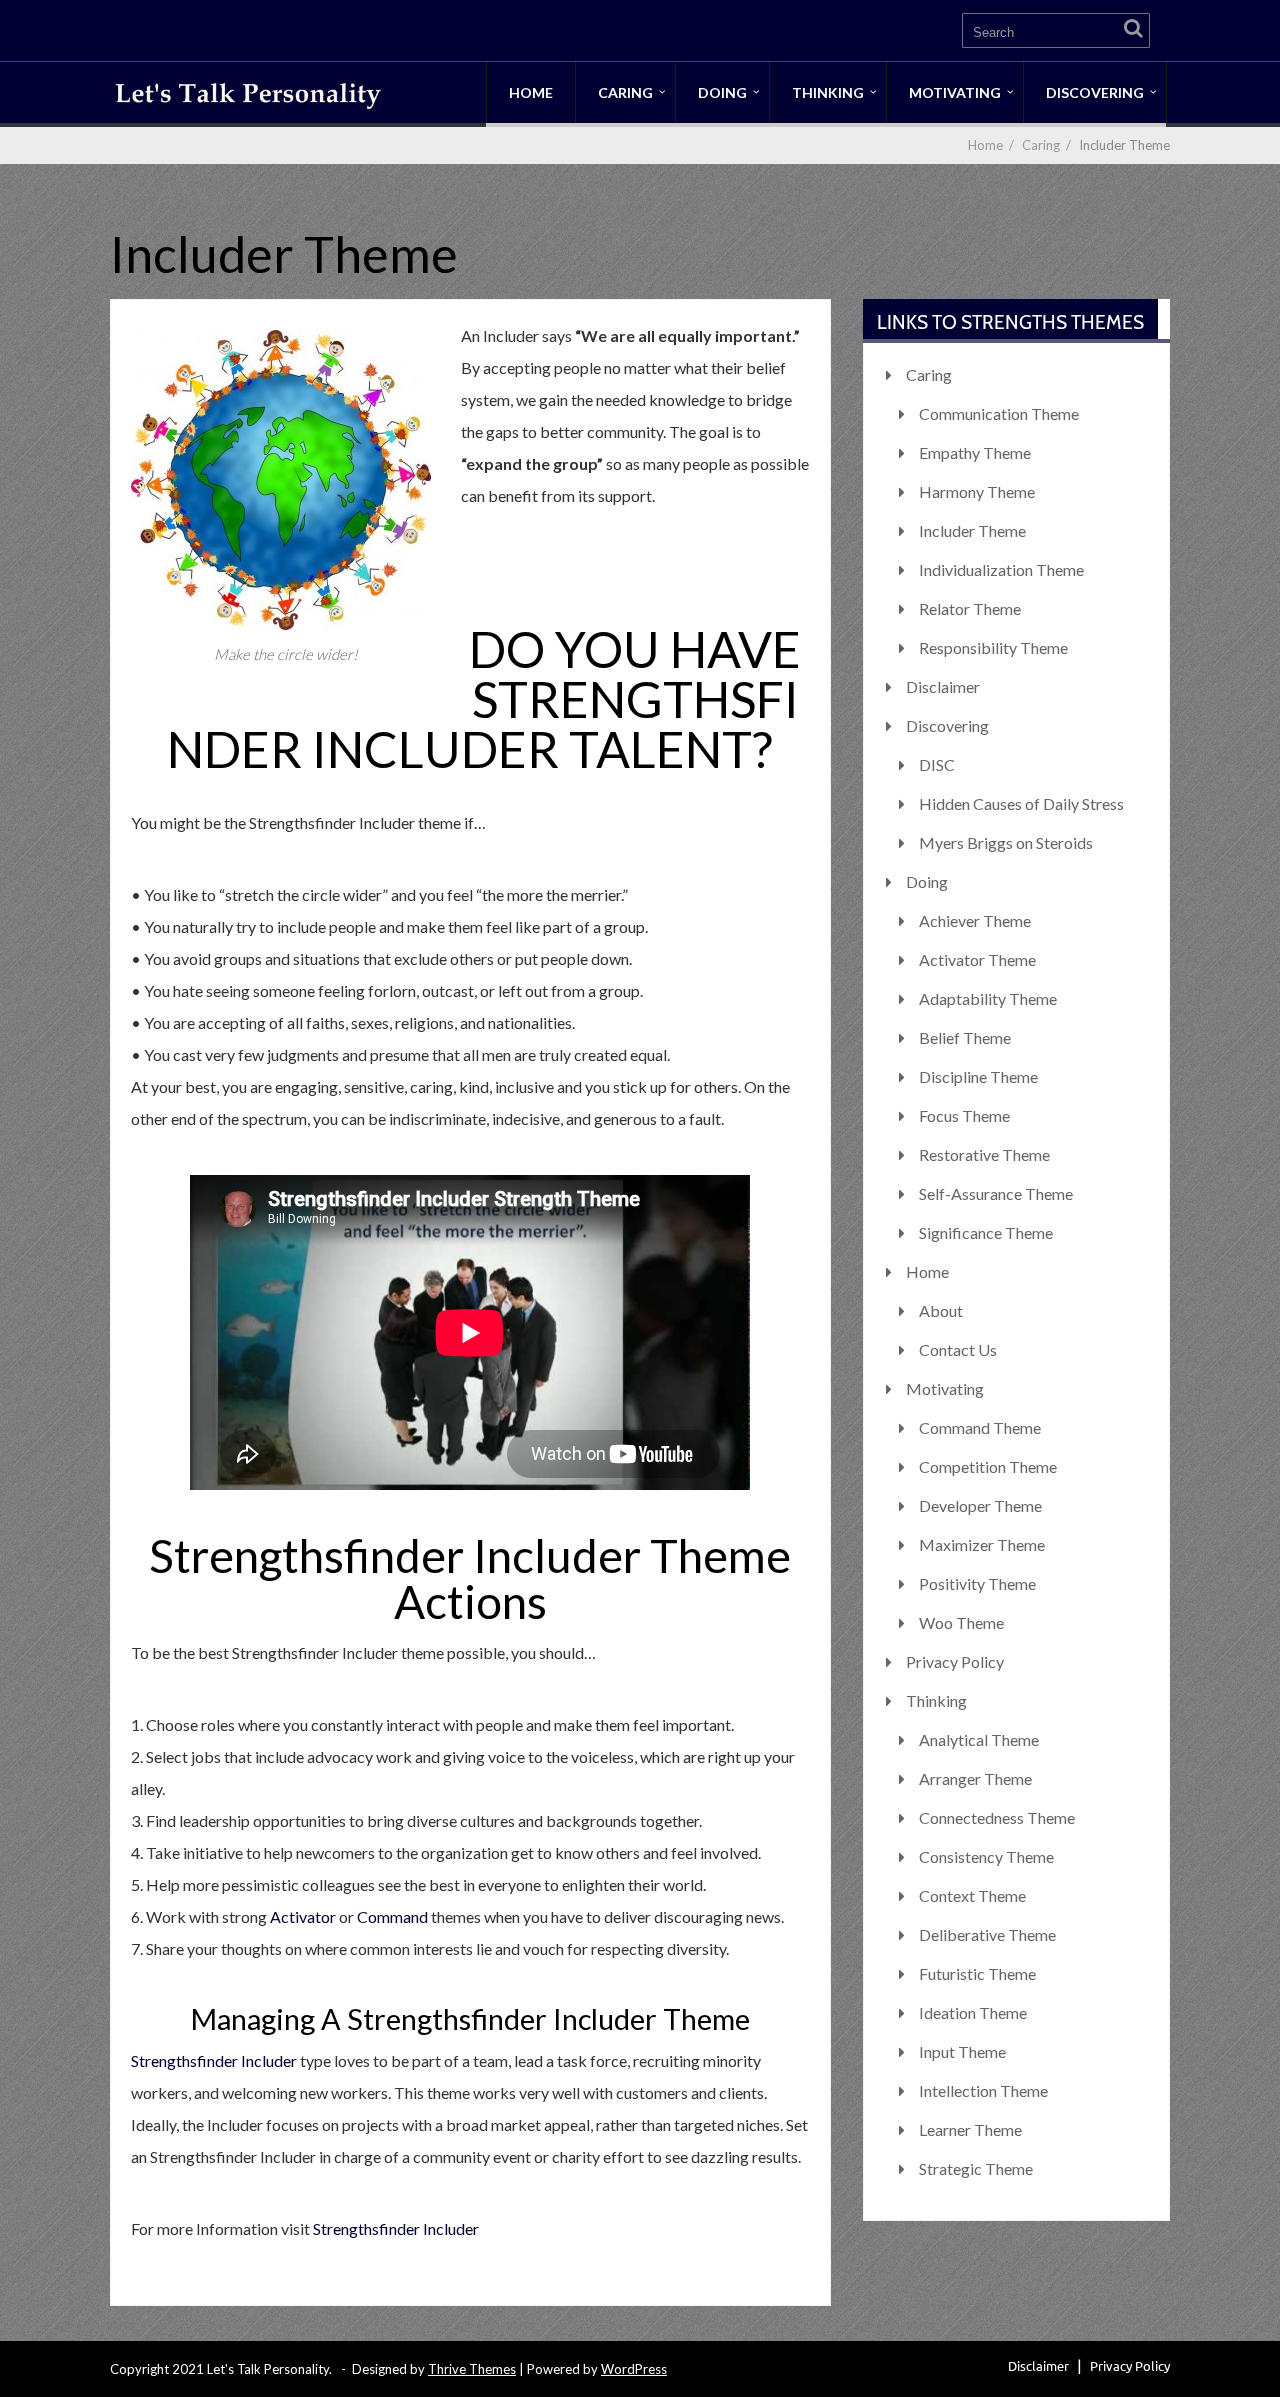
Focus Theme (964, 1115)
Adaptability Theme (988, 998)
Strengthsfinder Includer (214, 2060)
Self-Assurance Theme (996, 1193)
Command (394, 1916)
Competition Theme (988, 1466)
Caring (625, 92)
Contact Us (958, 1349)
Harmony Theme (977, 491)
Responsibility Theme (993, 647)
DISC (937, 764)
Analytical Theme (979, 1739)
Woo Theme (961, 1622)
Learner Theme (970, 2129)
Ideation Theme (973, 2012)
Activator (303, 1916)
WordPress (634, 2369)
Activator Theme (977, 959)
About (941, 1310)
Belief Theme (965, 1037)
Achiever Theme (975, 920)
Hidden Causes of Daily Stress (1021, 803)
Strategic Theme (976, 2168)
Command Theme (980, 1427)
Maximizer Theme (982, 1544)
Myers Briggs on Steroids (1006, 842)
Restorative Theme (984, 1154)
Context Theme (972, 1895)
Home (531, 92)
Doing (722, 92)
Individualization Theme (1001, 569)
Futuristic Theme (977, 1973)
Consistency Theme (986, 1856)
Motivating (955, 92)
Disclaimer (943, 686)
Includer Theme (972, 530)
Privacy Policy (955, 1661)
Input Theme (962, 2051)
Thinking (828, 92)
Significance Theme (986, 1232)
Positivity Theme (977, 1583)
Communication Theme (999, 413)
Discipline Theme (978, 1076)
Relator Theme (970, 608)
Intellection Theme (983, 2090)
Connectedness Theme (997, 1817)
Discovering (1095, 92)
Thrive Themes (472, 2369)
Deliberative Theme (987, 1934)
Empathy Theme (975, 452)
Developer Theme (980, 1505)
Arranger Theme (975, 1778)
